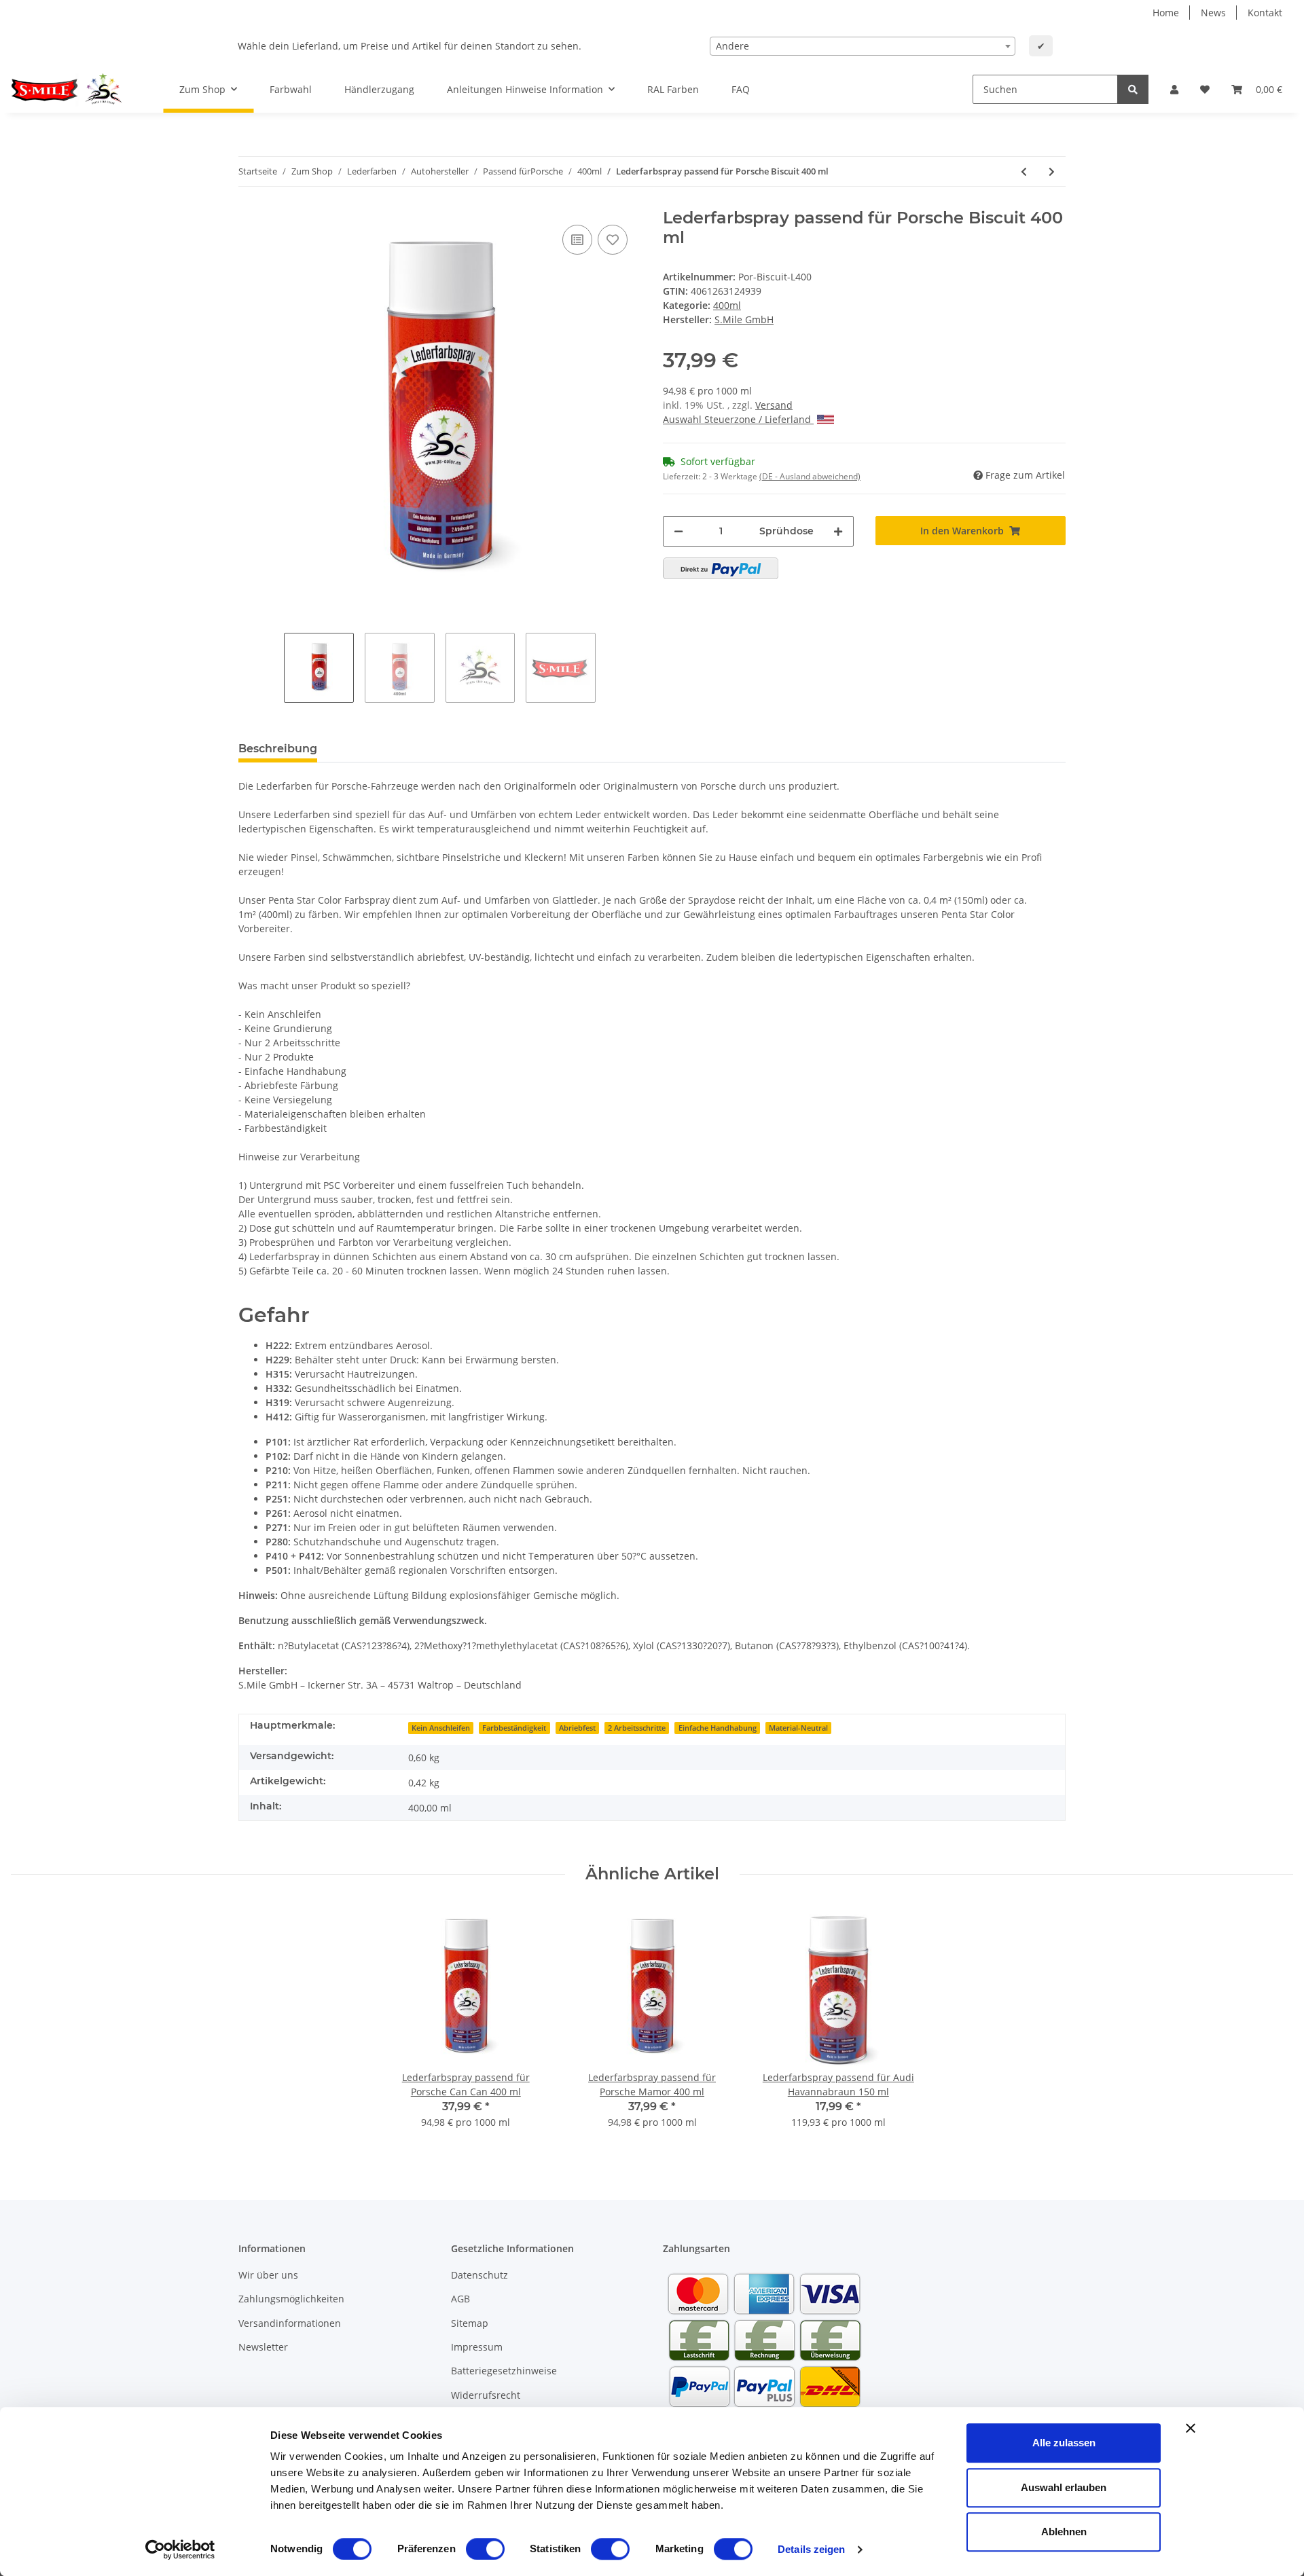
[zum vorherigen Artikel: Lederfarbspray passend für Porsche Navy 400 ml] (1024, 171)
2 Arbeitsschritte (637, 1728)
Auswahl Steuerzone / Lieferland (738, 419)
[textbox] (863, 46)
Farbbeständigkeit (514, 1728)
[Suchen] (1133, 89)
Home (1166, 13)
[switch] (485, 2549)
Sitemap (470, 2323)
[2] (721, 568)
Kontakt (1265, 13)
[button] (1174, 89)
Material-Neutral (798, 1728)
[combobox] (863, 46)
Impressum (477, 2347)
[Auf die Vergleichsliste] (577, 240)
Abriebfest (577, 1728)
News (1213, 13)
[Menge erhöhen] (838, 531)
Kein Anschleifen (441, 1728)
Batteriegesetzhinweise (504, 2371)
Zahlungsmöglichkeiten (291, 2299)
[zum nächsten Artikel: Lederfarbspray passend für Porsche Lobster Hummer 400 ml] (1052, 171)
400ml (727, 305)
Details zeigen (811, 2549)
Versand (774, 405)
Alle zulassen (1064, 2443)
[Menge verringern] (678, 531)
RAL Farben (673, 89)
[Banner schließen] (1191, 2428)
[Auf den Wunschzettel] (613, 240)
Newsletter (263, 2347)
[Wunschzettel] (1205, 89)
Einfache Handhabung (718, 1728)
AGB (460, 2299)
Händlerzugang (379, 89)
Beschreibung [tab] (278, 749)
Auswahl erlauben (1064, 2487)
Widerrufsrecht (486, 2395)
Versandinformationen (290, 2323)
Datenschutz (479, 2275)
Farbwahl (291, 89)
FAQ (741, 89)
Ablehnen (1064, 2532)
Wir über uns (268, 2275)
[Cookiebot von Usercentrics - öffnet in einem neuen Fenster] (180, 2550)
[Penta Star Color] (71, 90)
